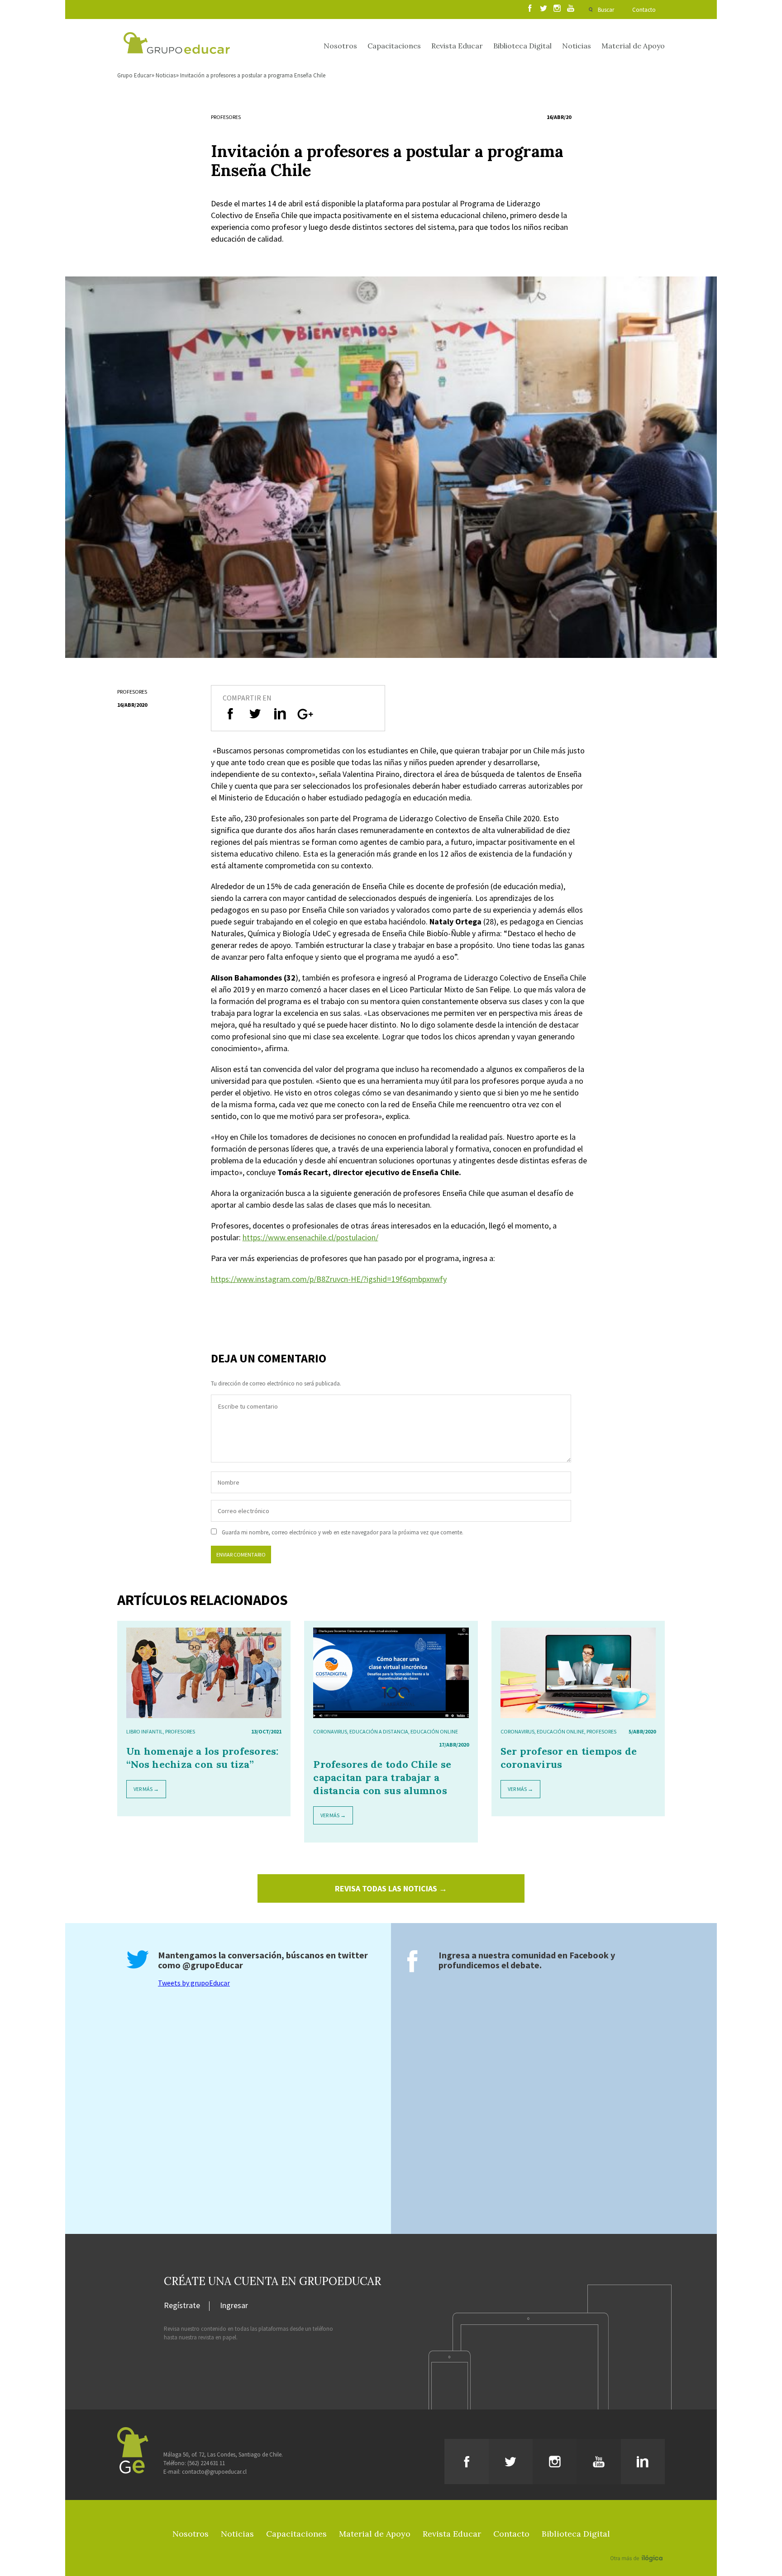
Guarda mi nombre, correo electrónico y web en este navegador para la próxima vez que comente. (343, 1532)
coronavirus (330, 1731)
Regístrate (182, 2306)
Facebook (589, 1955)
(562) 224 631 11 (206, 2463)
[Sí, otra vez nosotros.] (638, 2545)
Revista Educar (457, 46)
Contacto (644, 10)
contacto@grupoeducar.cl (214, 2472)
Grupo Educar (134, 75)
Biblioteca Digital (522, 46)
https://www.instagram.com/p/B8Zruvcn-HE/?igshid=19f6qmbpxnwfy (329, 1279)
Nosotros (340, 46)
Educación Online (434, 1731)
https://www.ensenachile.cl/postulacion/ (310, 1237)
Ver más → (146, 1789)
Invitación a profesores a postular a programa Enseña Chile (253, 75)
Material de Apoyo (633, 46)
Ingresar (234, 2306)
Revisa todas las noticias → (391, 1888)
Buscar (606, 10)
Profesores (226, 117)
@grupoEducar (213, 1965)
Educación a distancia (379, 1731)
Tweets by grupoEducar (194, 1983)
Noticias (577, 46)
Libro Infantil (145, 1731)
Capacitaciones (394, 46)
